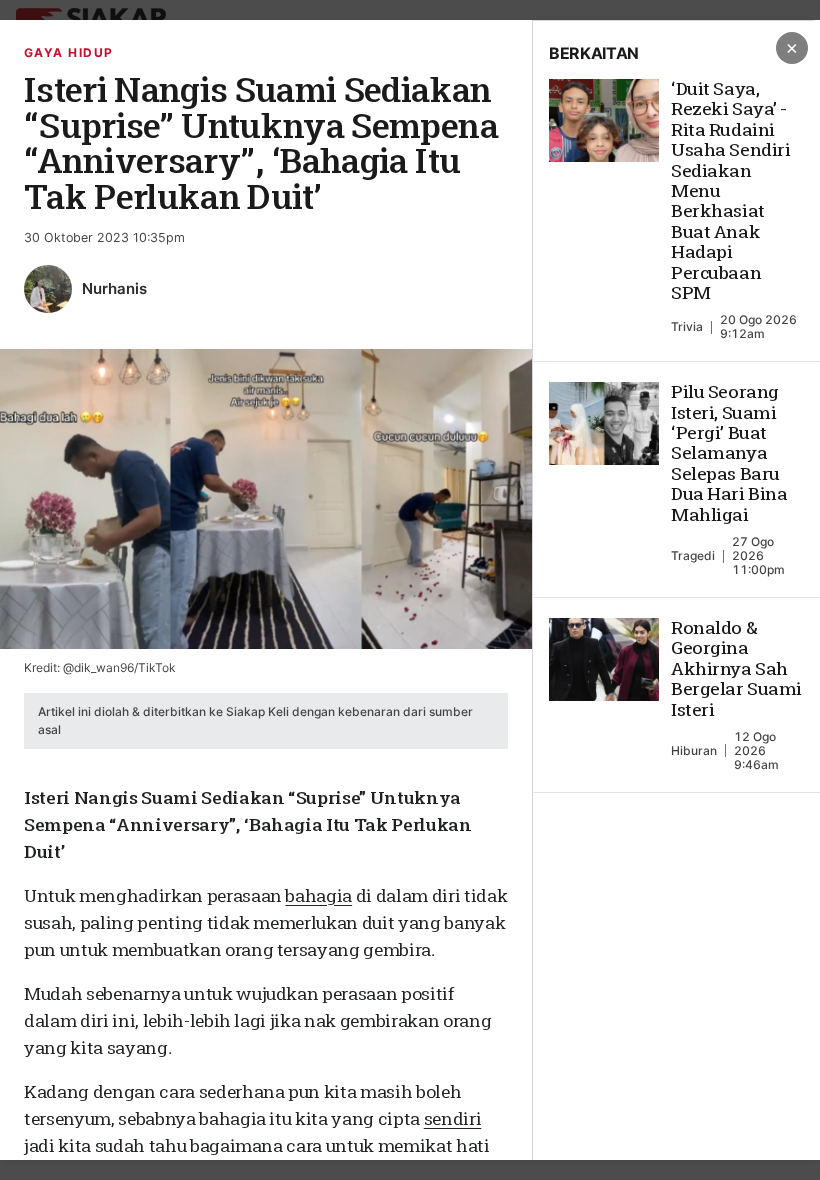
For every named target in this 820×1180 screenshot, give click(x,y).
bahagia (318, 895)
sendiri (453, 1118)
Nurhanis (114, 288)
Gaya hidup (68, 52)
